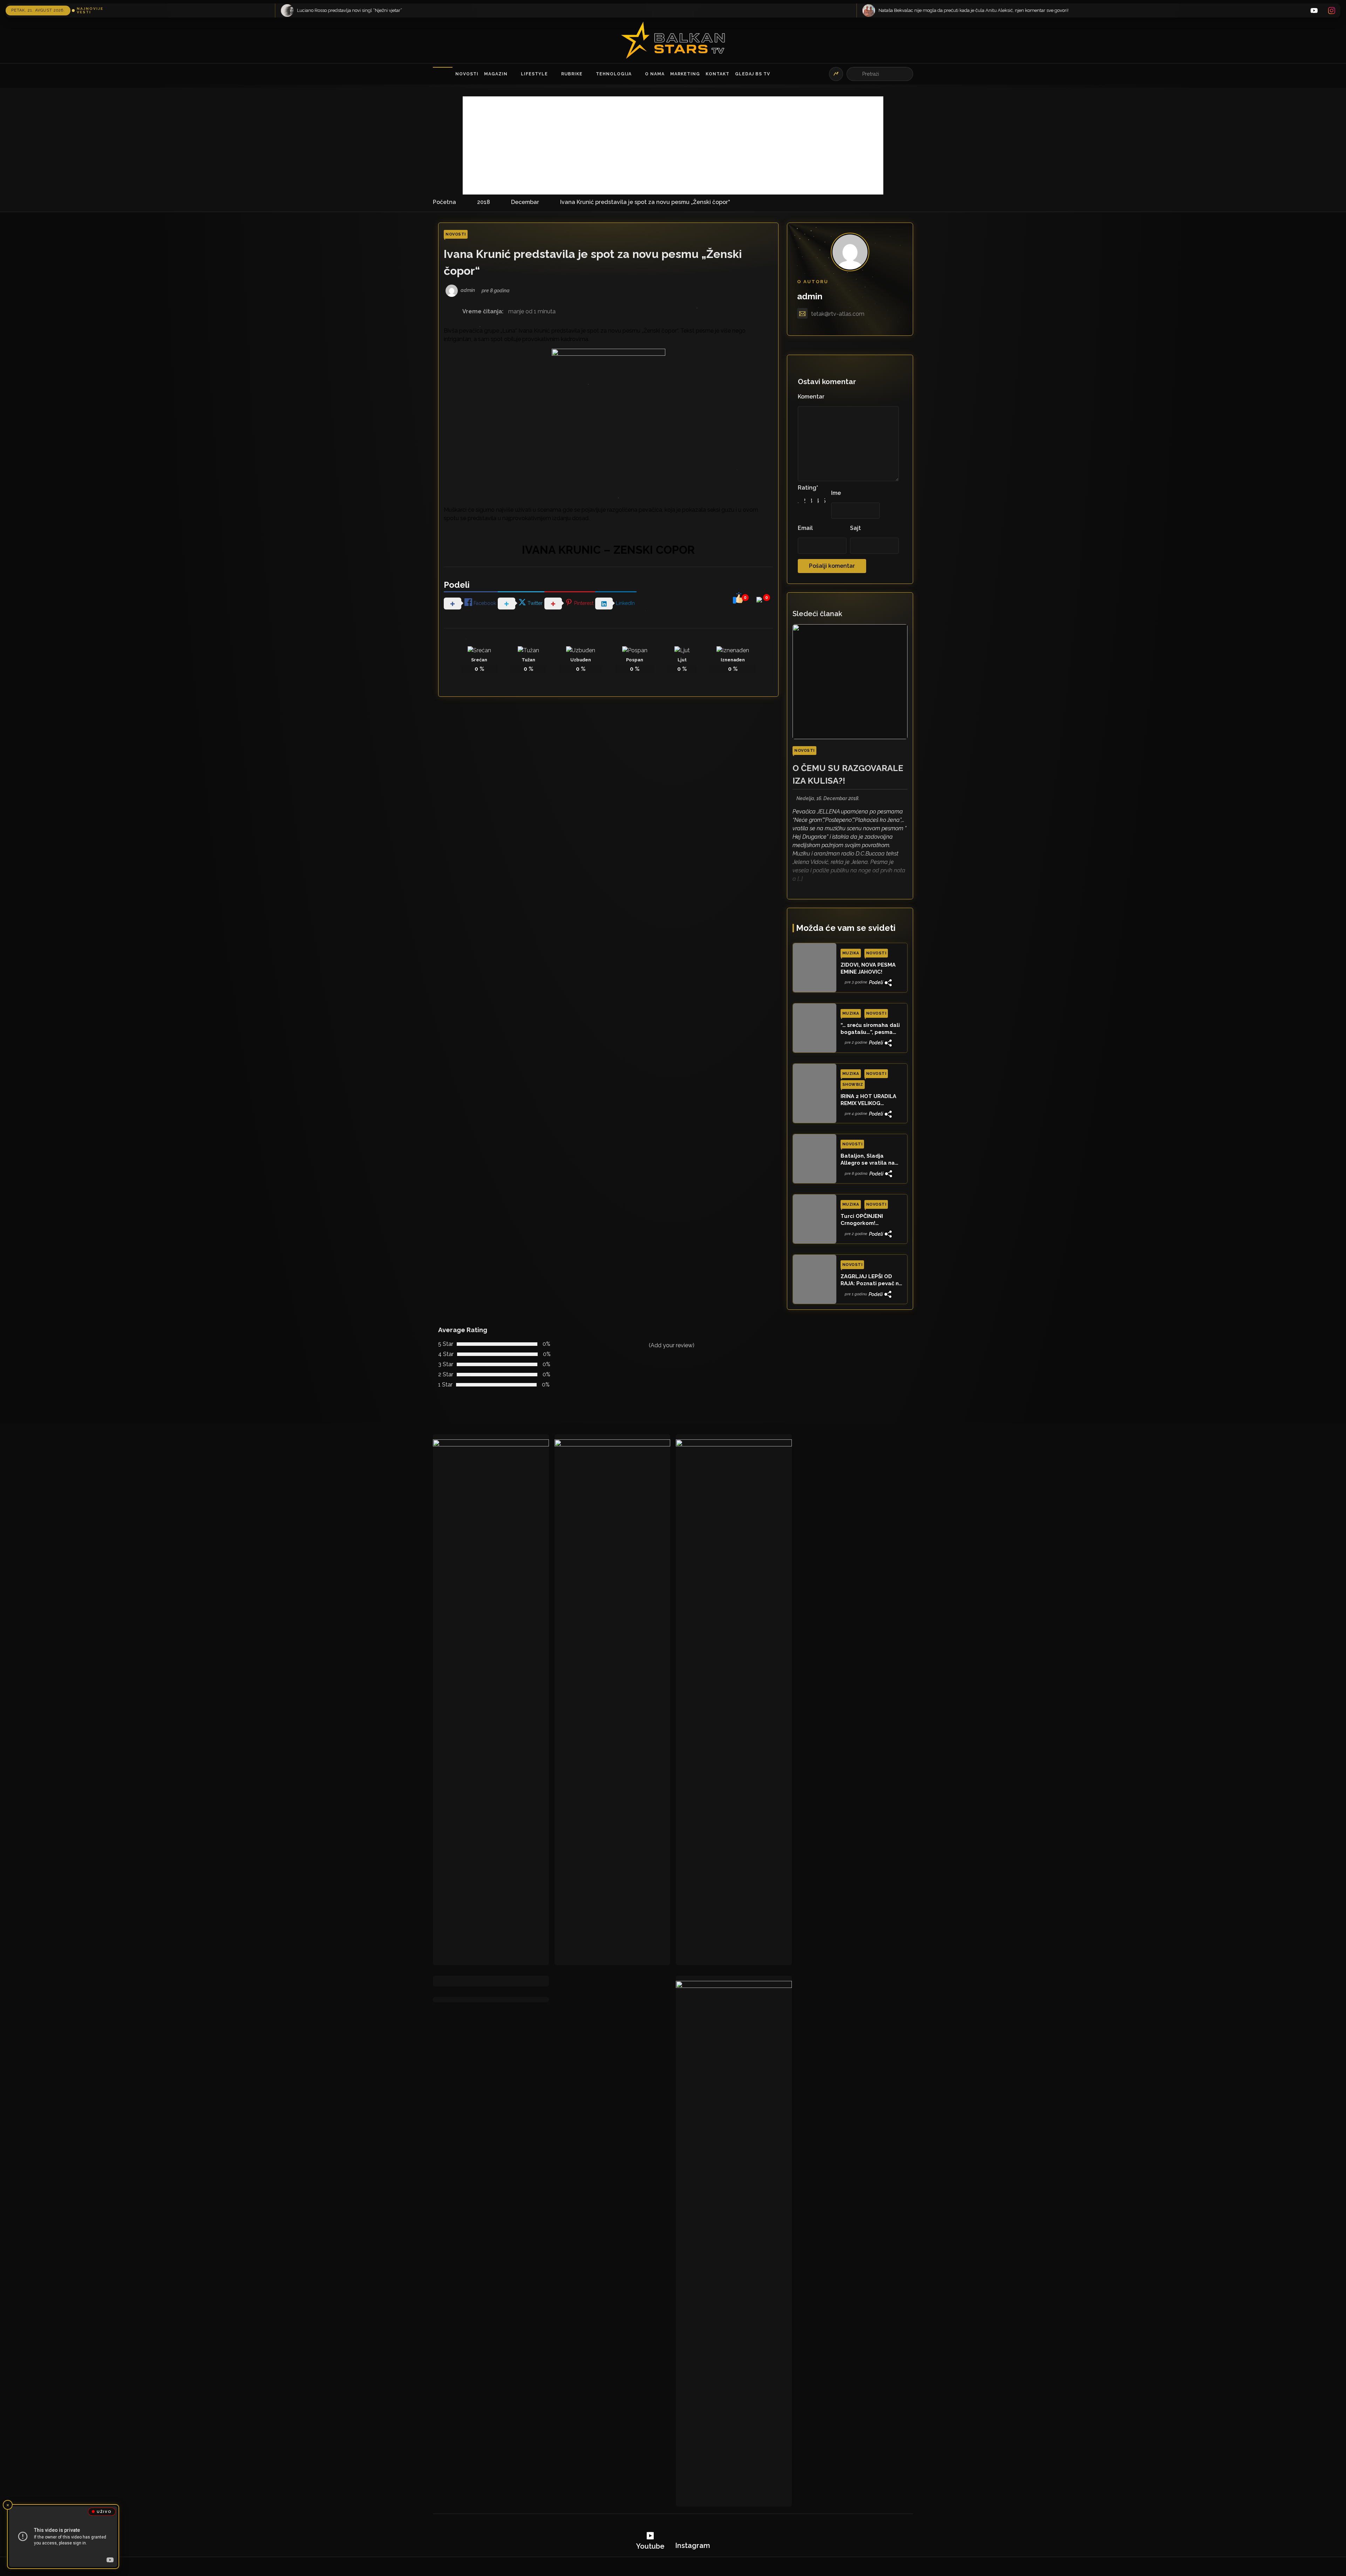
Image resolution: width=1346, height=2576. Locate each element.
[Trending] (836, 74)
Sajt (855, 528)
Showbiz (853, 1085)
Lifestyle (534, 74)
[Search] (855, 74)
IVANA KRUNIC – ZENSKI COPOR (608, 550)
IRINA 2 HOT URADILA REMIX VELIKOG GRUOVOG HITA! (868, 1100)
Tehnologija (614, 74)
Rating (808, 488)
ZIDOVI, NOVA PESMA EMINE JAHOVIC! (868, 968)
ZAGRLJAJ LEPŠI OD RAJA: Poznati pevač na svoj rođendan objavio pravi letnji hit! (871, 1280)
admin (810, 296)
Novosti (467, 74)
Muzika (851, 953)
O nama (655, 74)
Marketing (685, 74)
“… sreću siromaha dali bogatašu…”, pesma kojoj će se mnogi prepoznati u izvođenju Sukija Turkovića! (871, 1029)
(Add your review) (672, 1345)
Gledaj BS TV (753, 74)
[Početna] (443, 74)
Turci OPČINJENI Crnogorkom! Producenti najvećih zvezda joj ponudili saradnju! (867, 1220)
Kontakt (718, 74)
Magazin (496, 74)
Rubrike (572, 74)
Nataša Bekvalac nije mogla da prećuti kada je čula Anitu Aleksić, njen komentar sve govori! (624, 10)
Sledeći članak (817, 614)
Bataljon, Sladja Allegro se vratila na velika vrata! (868, 1160)
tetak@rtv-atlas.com (838, 314)
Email (805, 528)
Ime (836, 493)
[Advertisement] (673, 145)
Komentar (811, 397)
